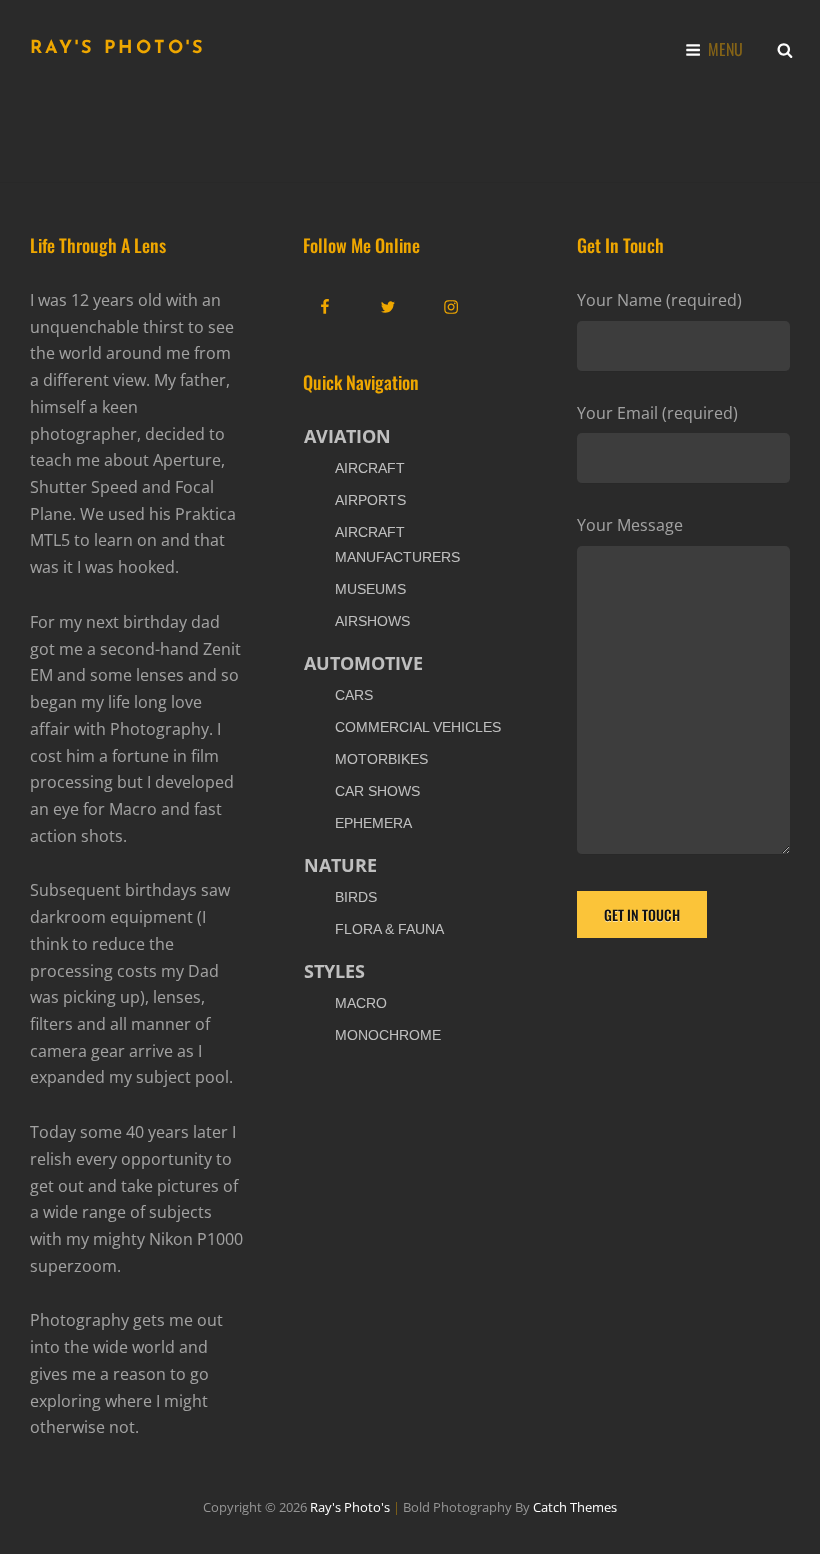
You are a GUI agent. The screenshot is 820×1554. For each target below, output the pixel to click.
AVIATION (347, 436)
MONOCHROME (388, 1035)
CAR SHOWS (377, 791)
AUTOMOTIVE (363, 663)
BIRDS (356, 897)
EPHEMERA (373, 823)
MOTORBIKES (381, 759)
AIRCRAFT (370, 468)
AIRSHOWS (372, 621)
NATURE (340, 865)
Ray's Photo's (118, 49)
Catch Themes (575, 1507)
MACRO (361, 1003)
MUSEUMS (370, 589)
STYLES (334, 971)
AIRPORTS (370, 500)
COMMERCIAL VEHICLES (418, 727)
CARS (354, 695)
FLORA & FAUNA (389, 929)
